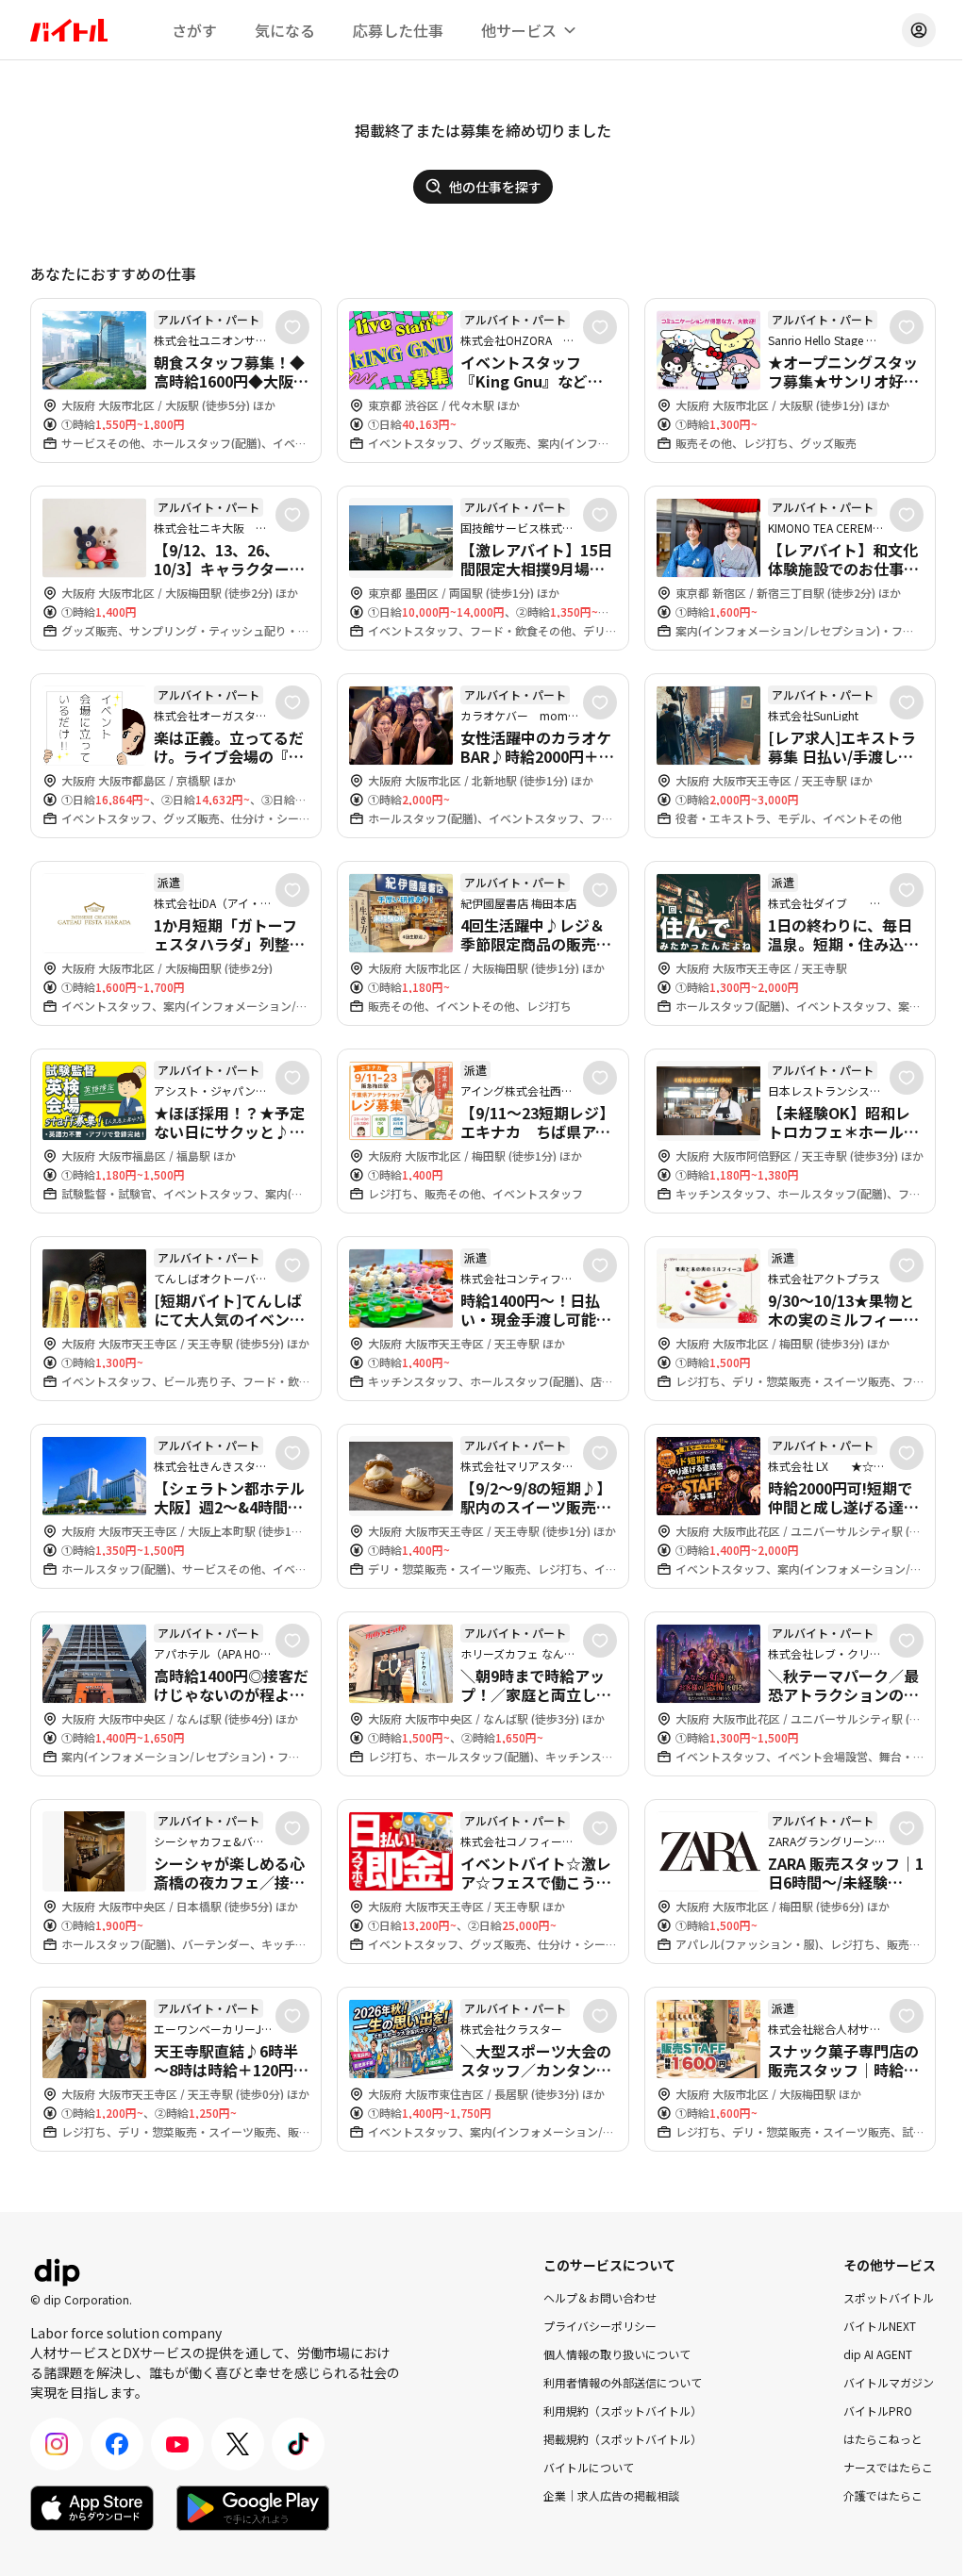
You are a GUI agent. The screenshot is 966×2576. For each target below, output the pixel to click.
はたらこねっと (883, 2439)
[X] (238, 2444)
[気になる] (292, 327)
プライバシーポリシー (600, 2326)
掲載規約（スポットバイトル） (623, 2439)
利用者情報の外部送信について (623, 2382)
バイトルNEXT (880, 2326)
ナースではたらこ (888, 2467)
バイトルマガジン (889, 2382)
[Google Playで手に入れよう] (253, 2508)
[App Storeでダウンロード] (92, 2508)
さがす (194, 30)
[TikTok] (298, 2444)
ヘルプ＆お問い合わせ (600, 2297)
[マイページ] (919, 30)
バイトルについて (589, 2467)
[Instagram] (57, 2444)
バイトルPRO (878, 2411)
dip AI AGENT (878, 2354)
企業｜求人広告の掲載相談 (611, 2495)
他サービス (519, 30)
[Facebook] (117, 2444)
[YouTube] (177, 2444)
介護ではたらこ (883, 2495)
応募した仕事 (398, 30)
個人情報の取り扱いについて (617, 2354)
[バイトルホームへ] (69, 30)
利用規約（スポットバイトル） (623, 2411)
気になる (285, 30)
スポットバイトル (889, 2297)
